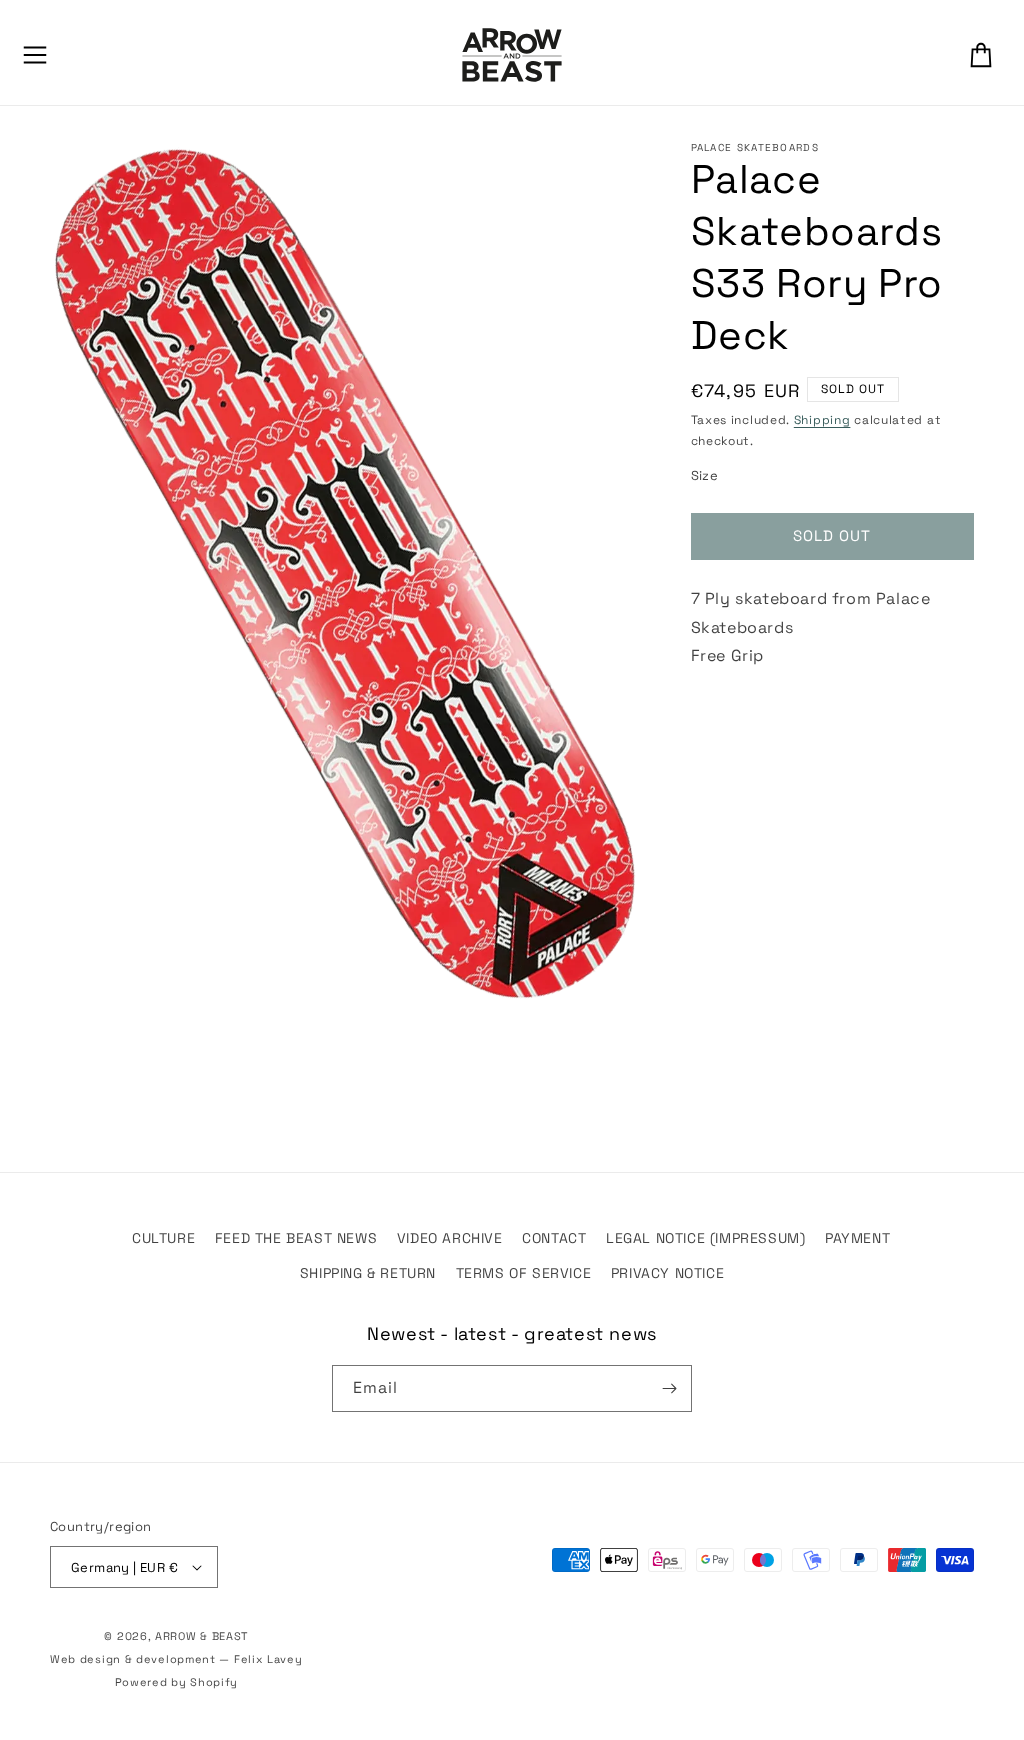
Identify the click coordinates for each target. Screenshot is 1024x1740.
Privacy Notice (667, 1273)
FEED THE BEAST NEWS (296, 1238)
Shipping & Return (368, 1273)
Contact (554, 1238)
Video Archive (450, 1238)
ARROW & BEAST (201, 1636)
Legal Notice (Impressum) (705, 1238)
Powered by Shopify (177, 1682)
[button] (35, 55)
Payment (857, 1238)
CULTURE (163, 1238)
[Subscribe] (669, 1388)
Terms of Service (524, 1273)
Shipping (822, 420)
